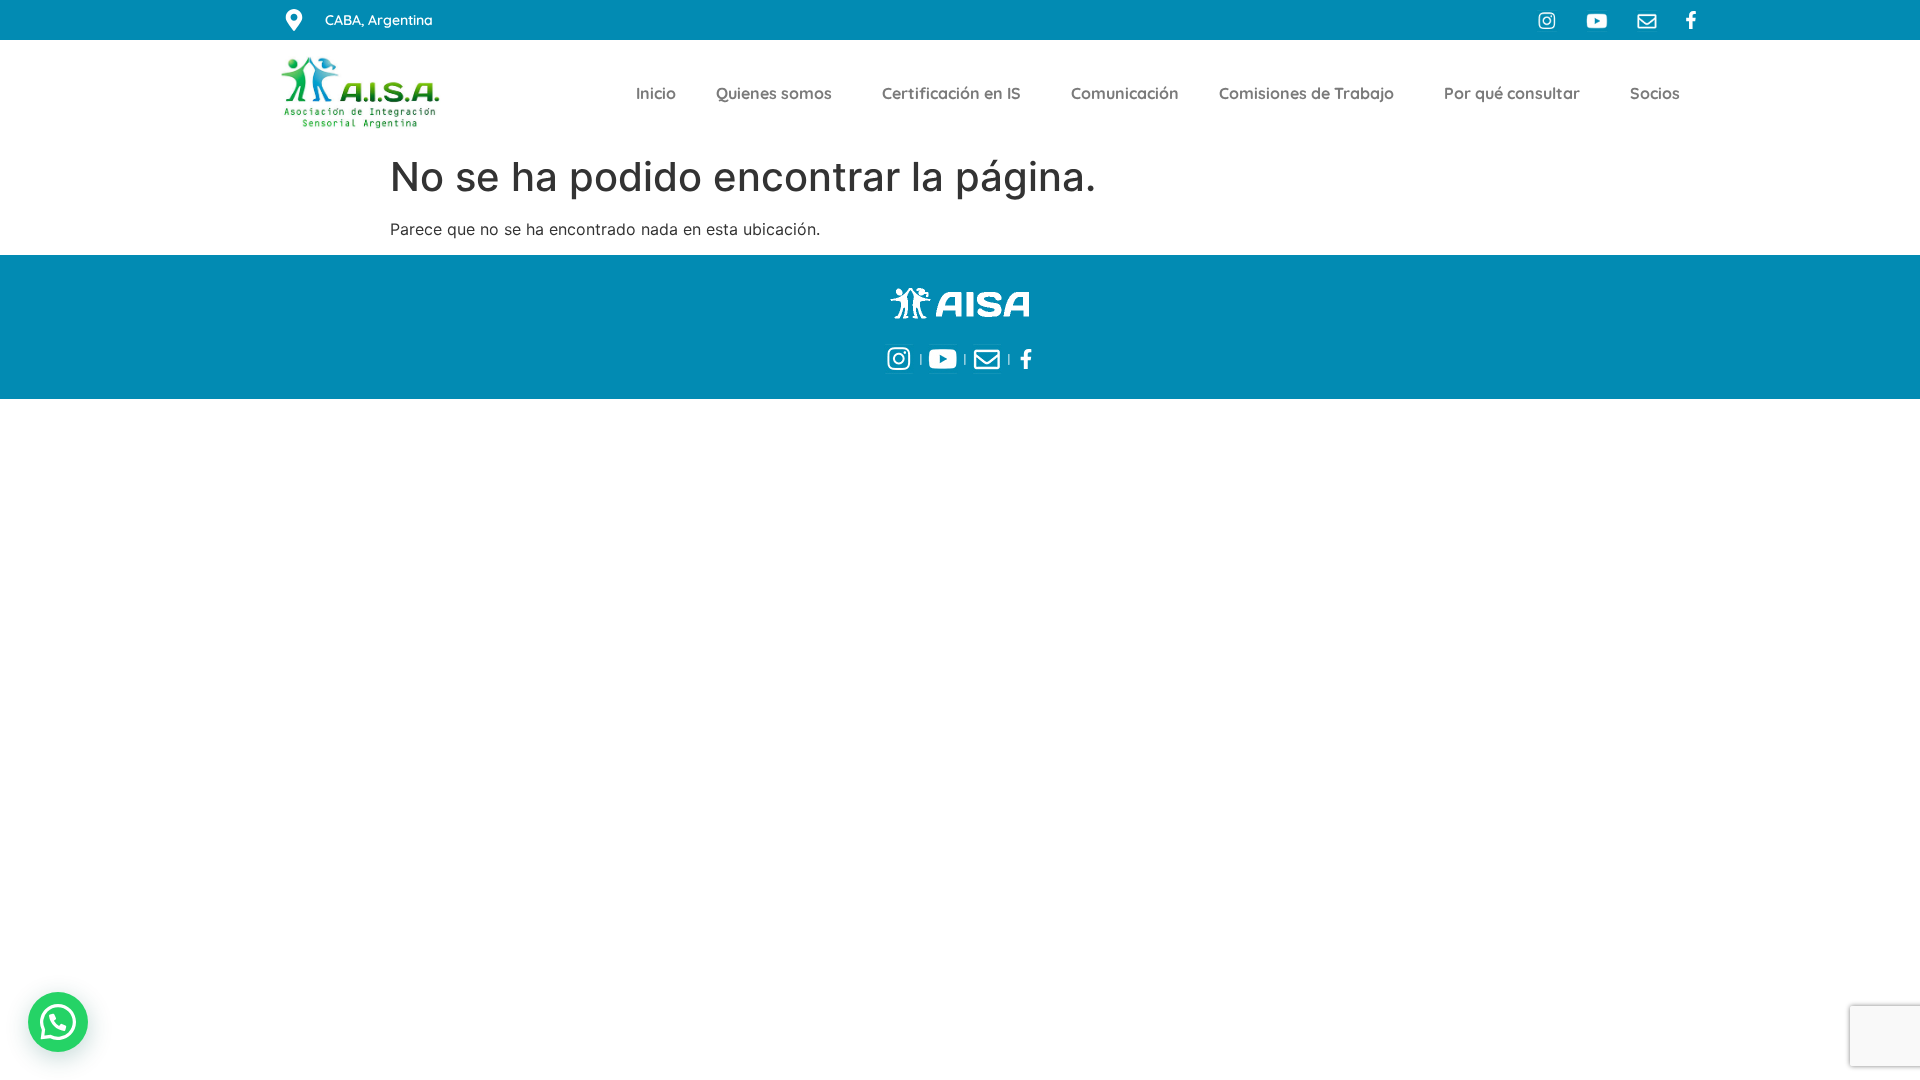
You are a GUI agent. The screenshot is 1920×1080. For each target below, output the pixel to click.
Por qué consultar (1512, 93)
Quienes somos (774, 93)
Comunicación (1125, 93)
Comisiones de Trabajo (1306, 93)
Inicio (656, 93)
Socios (1655, 93)
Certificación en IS (951, 93)
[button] (58, 1022)
